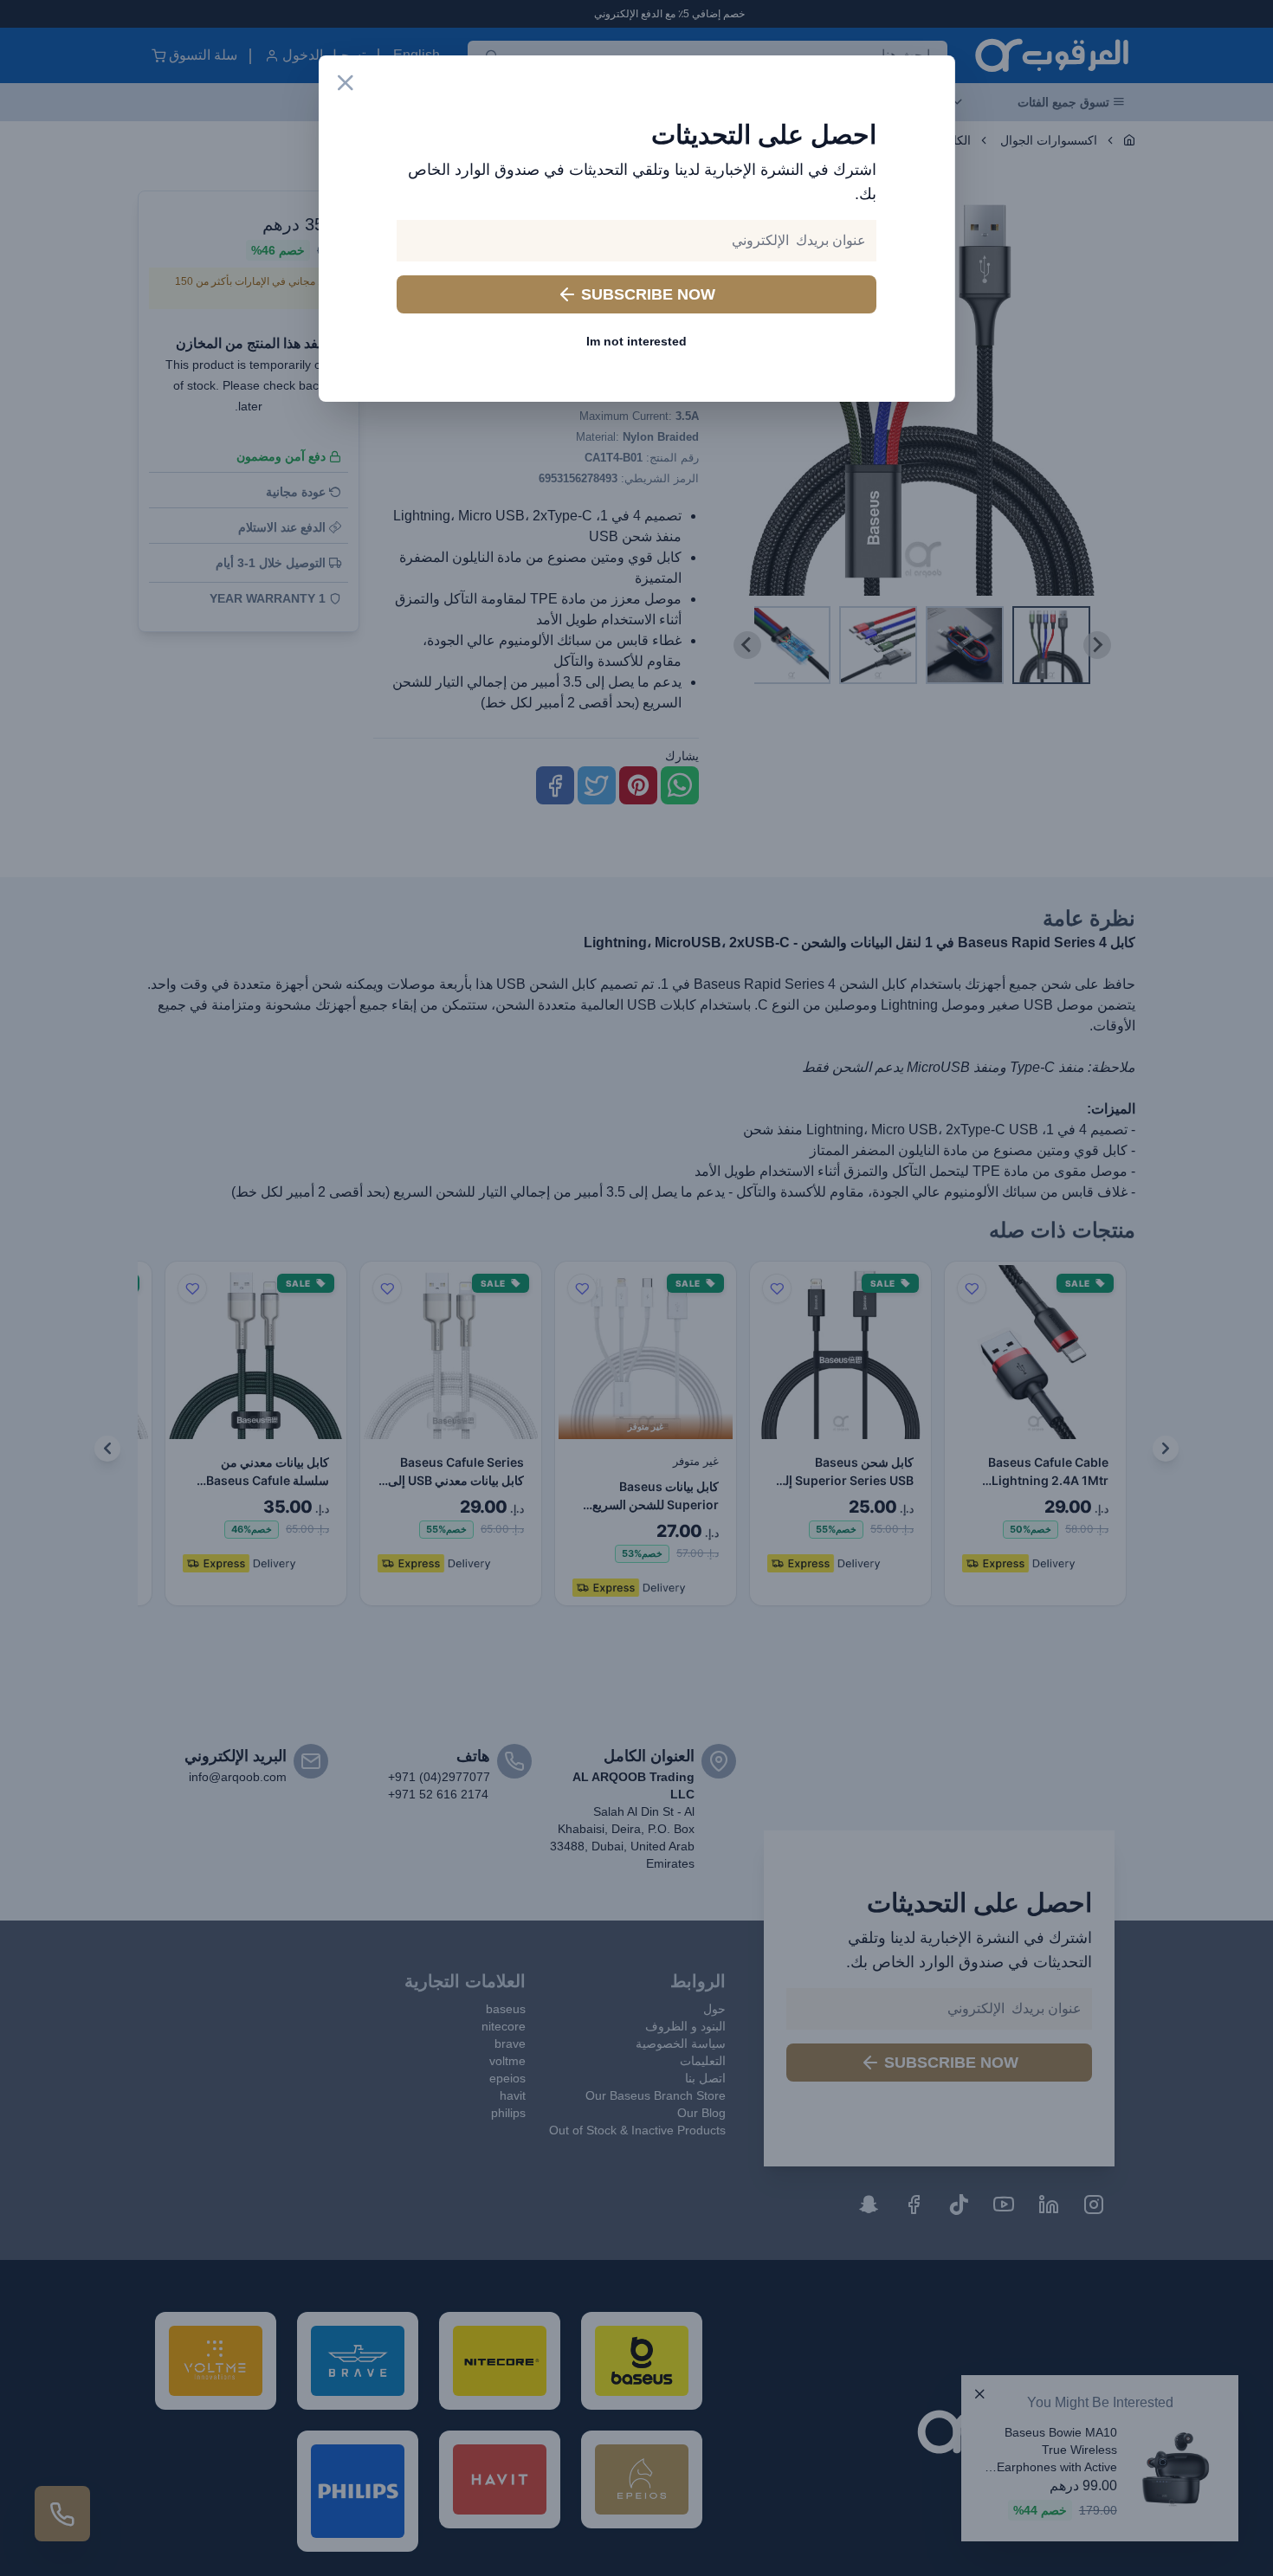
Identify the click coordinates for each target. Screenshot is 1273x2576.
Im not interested (636, 341)
